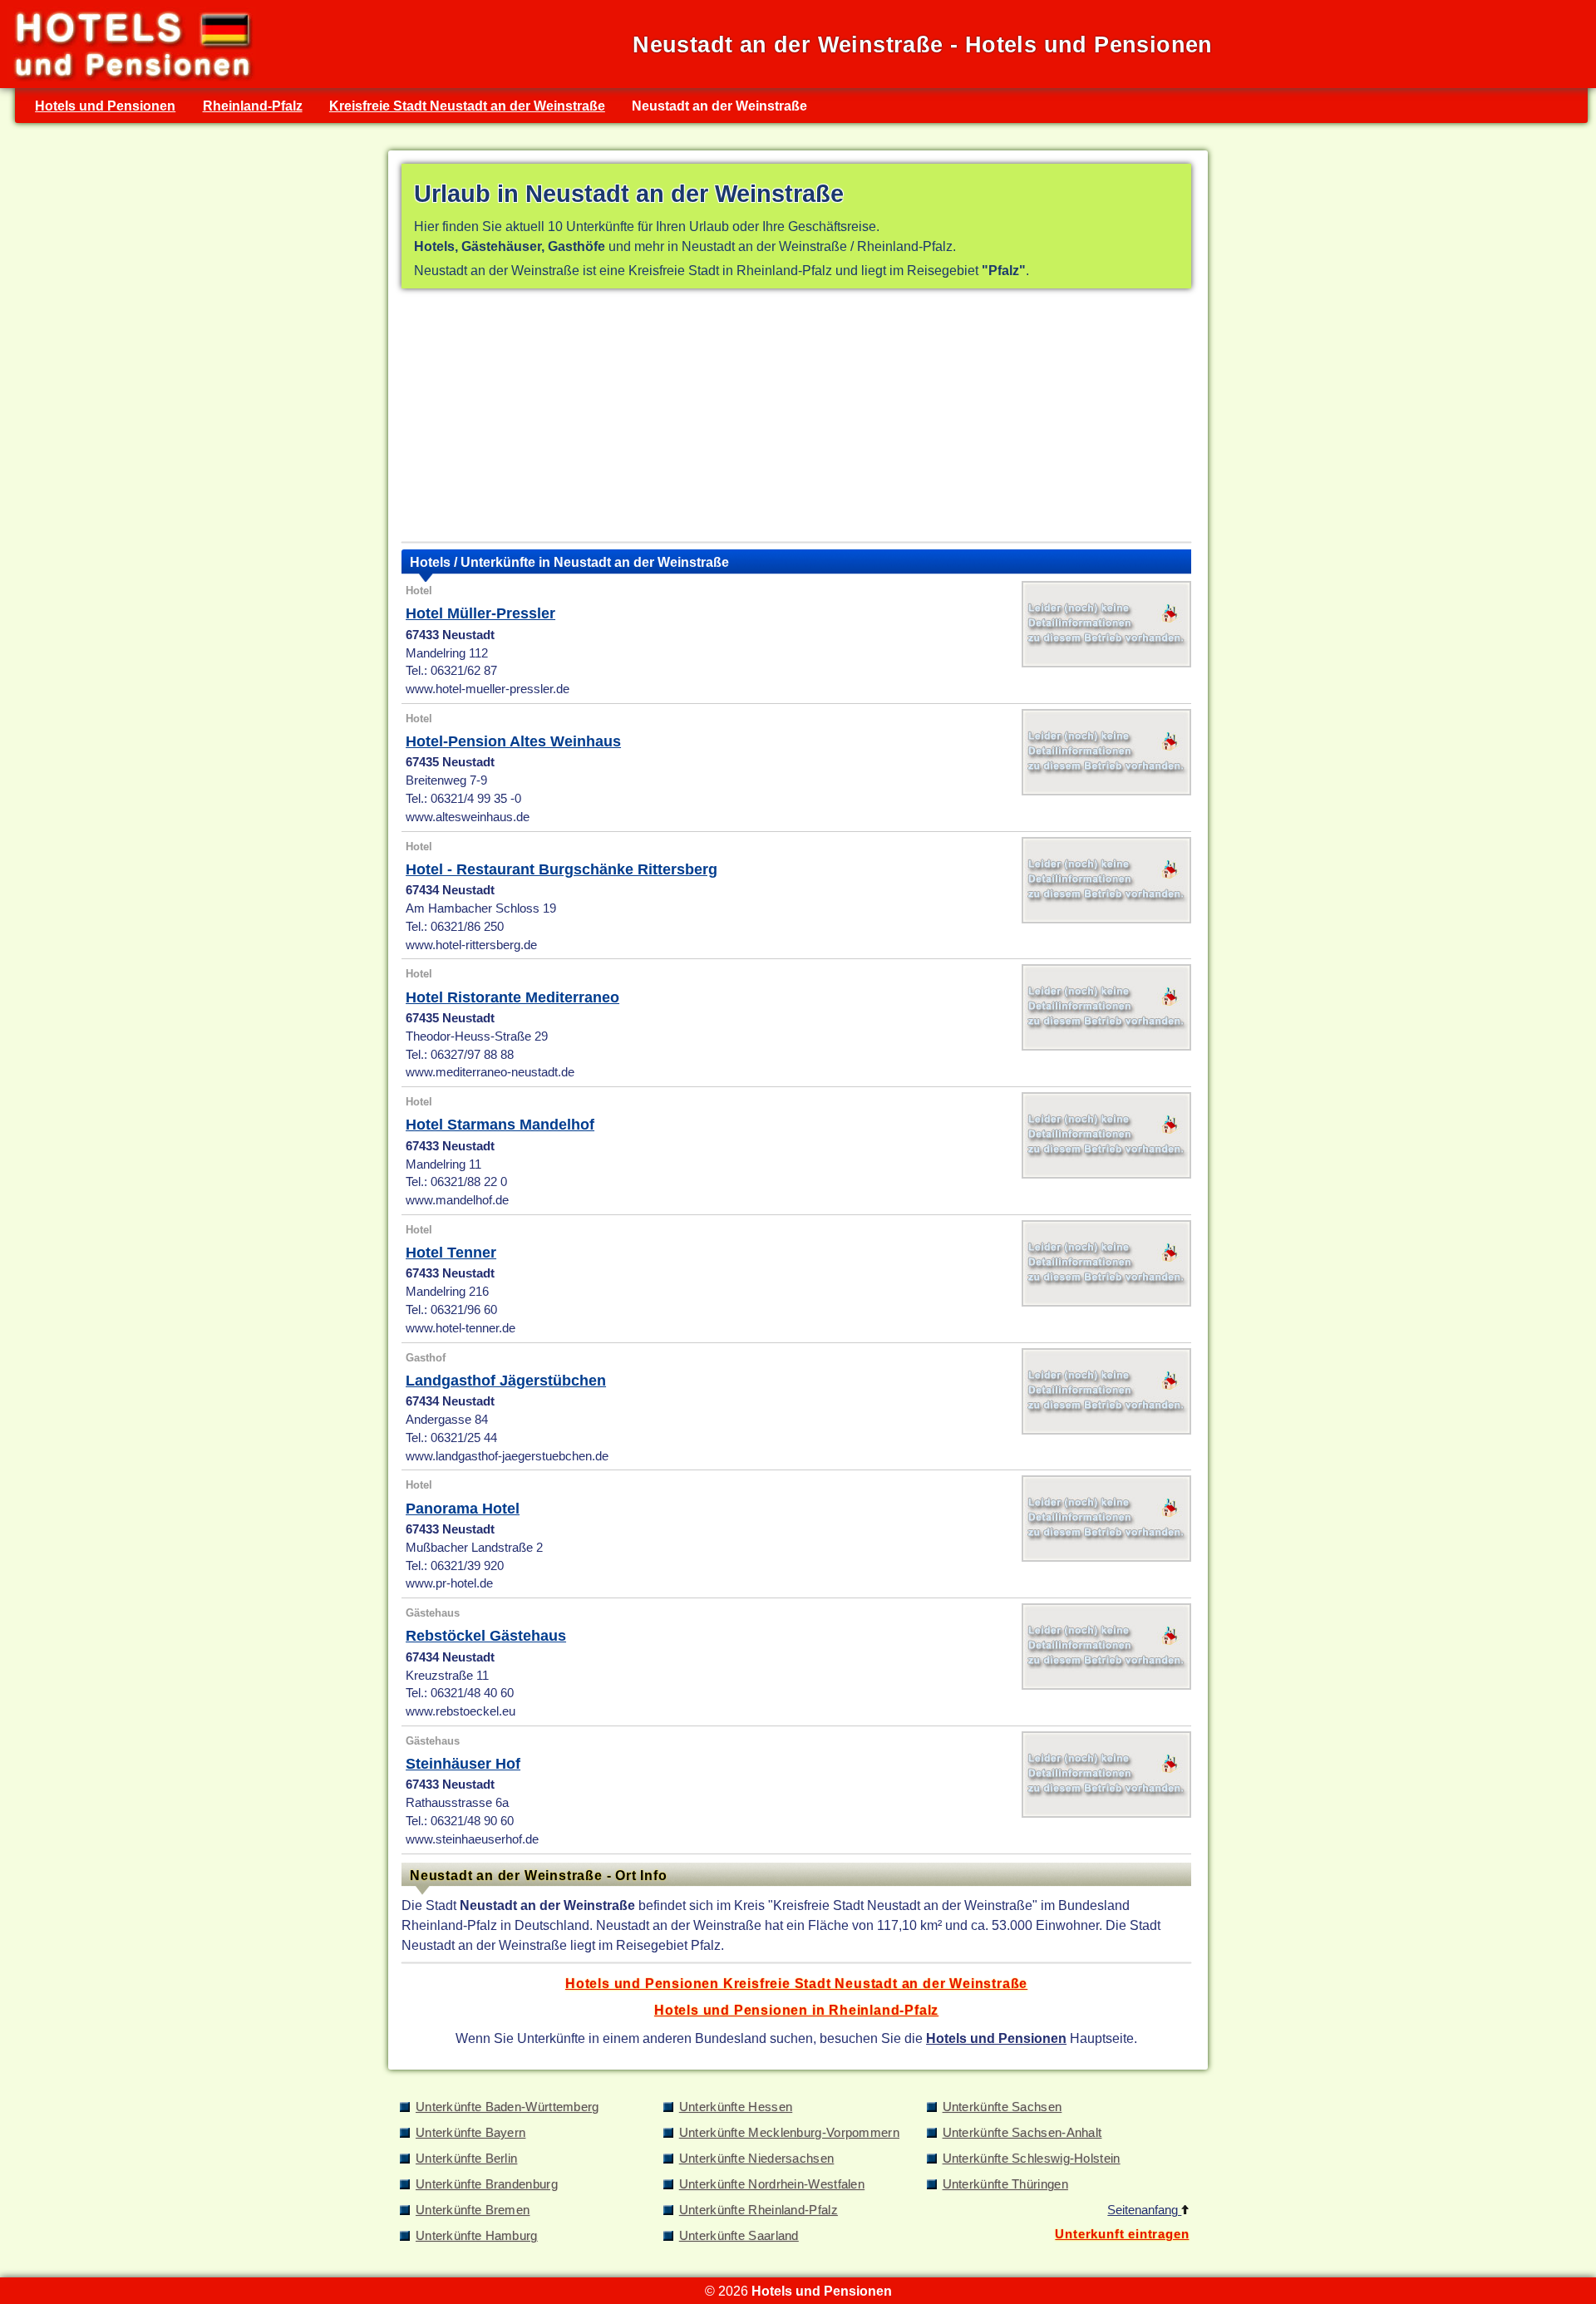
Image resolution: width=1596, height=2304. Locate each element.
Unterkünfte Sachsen (1002, 2107)
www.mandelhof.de (457, 1200)
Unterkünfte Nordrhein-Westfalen (772, 2184)
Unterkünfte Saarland (739, 2236)
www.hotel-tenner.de (461, 1328)
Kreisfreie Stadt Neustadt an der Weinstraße (467, 106)
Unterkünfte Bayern (470, 2133)
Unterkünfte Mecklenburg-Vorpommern (789, 2133)
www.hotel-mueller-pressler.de (488, 689)
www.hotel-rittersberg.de (471, 945)
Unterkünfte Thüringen (1005, 2184)
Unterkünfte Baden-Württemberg (507, 2107)
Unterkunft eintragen (1122, 2234)
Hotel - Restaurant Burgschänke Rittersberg (562, 869)
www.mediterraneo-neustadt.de (490, 1072)
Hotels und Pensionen (105, 106)
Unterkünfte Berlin (466, 2159)
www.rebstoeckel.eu (461, 1711)
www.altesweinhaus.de (468, 817)
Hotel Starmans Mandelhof (500, 1125)
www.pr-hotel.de (449, 1583)
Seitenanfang (1144, 2210)
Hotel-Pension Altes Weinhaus (513, 741)
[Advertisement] (796, 419)
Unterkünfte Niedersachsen (757, 2159)
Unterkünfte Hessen (736, 2107)
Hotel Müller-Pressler (480, 613)
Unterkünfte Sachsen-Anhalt (1022, 2133)
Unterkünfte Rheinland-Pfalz (759, 2210)
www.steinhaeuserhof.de (472, 1839)
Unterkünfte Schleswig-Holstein (1032, 2159)
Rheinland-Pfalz (253, 106)
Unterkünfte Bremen (473, 2210)
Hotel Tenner (451, 1253)
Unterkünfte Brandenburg (487, 2184)
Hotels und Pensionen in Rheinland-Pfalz (796, 2010)
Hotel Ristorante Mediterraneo (512, 997)
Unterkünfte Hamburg (477, 2236)
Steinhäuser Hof (463, 1764)
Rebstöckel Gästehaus (486, 1636)
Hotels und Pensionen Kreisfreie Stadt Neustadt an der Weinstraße (796, 1983)
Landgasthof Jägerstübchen (506, 1381)
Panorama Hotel (463, 1509)
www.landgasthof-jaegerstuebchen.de (507, 1456)
